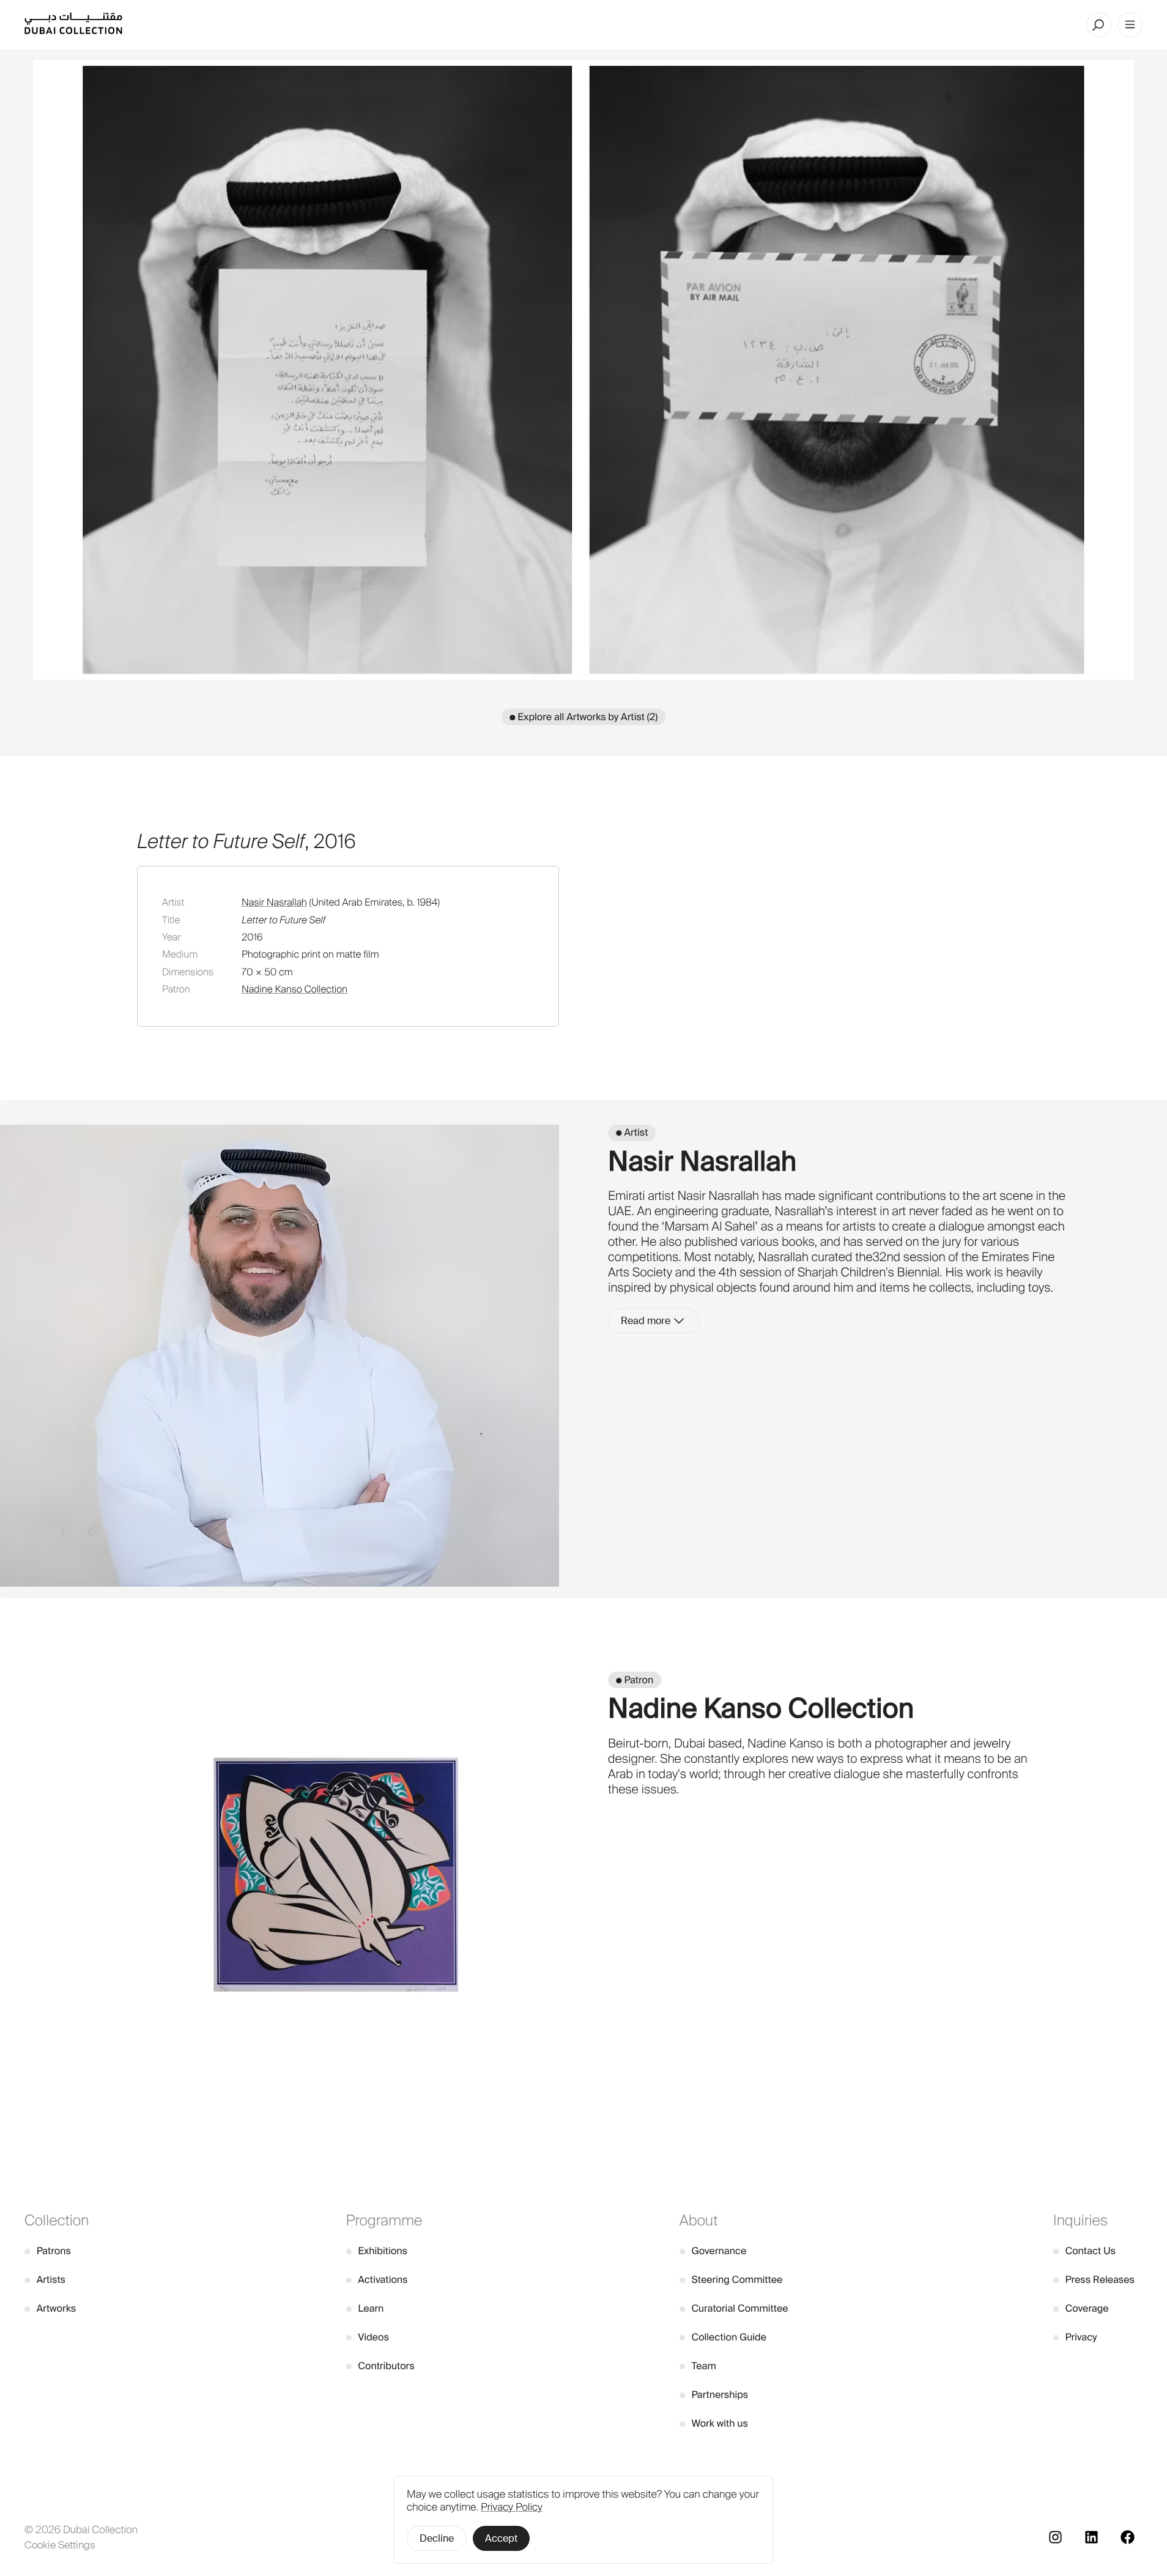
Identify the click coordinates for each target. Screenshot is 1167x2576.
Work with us (714, 2423)
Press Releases (1094, 2280)
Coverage (1081, 2308)
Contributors (380, 2366)
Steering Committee (731, 2280)
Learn (365, 2308)
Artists (45, 2280)
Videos (368, 2337)
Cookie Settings (60, 2545)
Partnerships (714, 2395)
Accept (501, 2538)
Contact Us (1084, 2251)
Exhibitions (377, 2251)
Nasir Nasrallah (274, 902)
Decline (437, 2538)
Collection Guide (723, 2337)
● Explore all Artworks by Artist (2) (583, 717)
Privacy (1075, 2337)
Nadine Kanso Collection (295, 989)
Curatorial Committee (734, 2308)
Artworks (50, 2308)
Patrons (48, 2251)
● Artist (632, 1132)
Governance (713, 2251)
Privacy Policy (512, 2507)
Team (698, 2366)
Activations (377, 2280)
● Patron (635, 1680)
